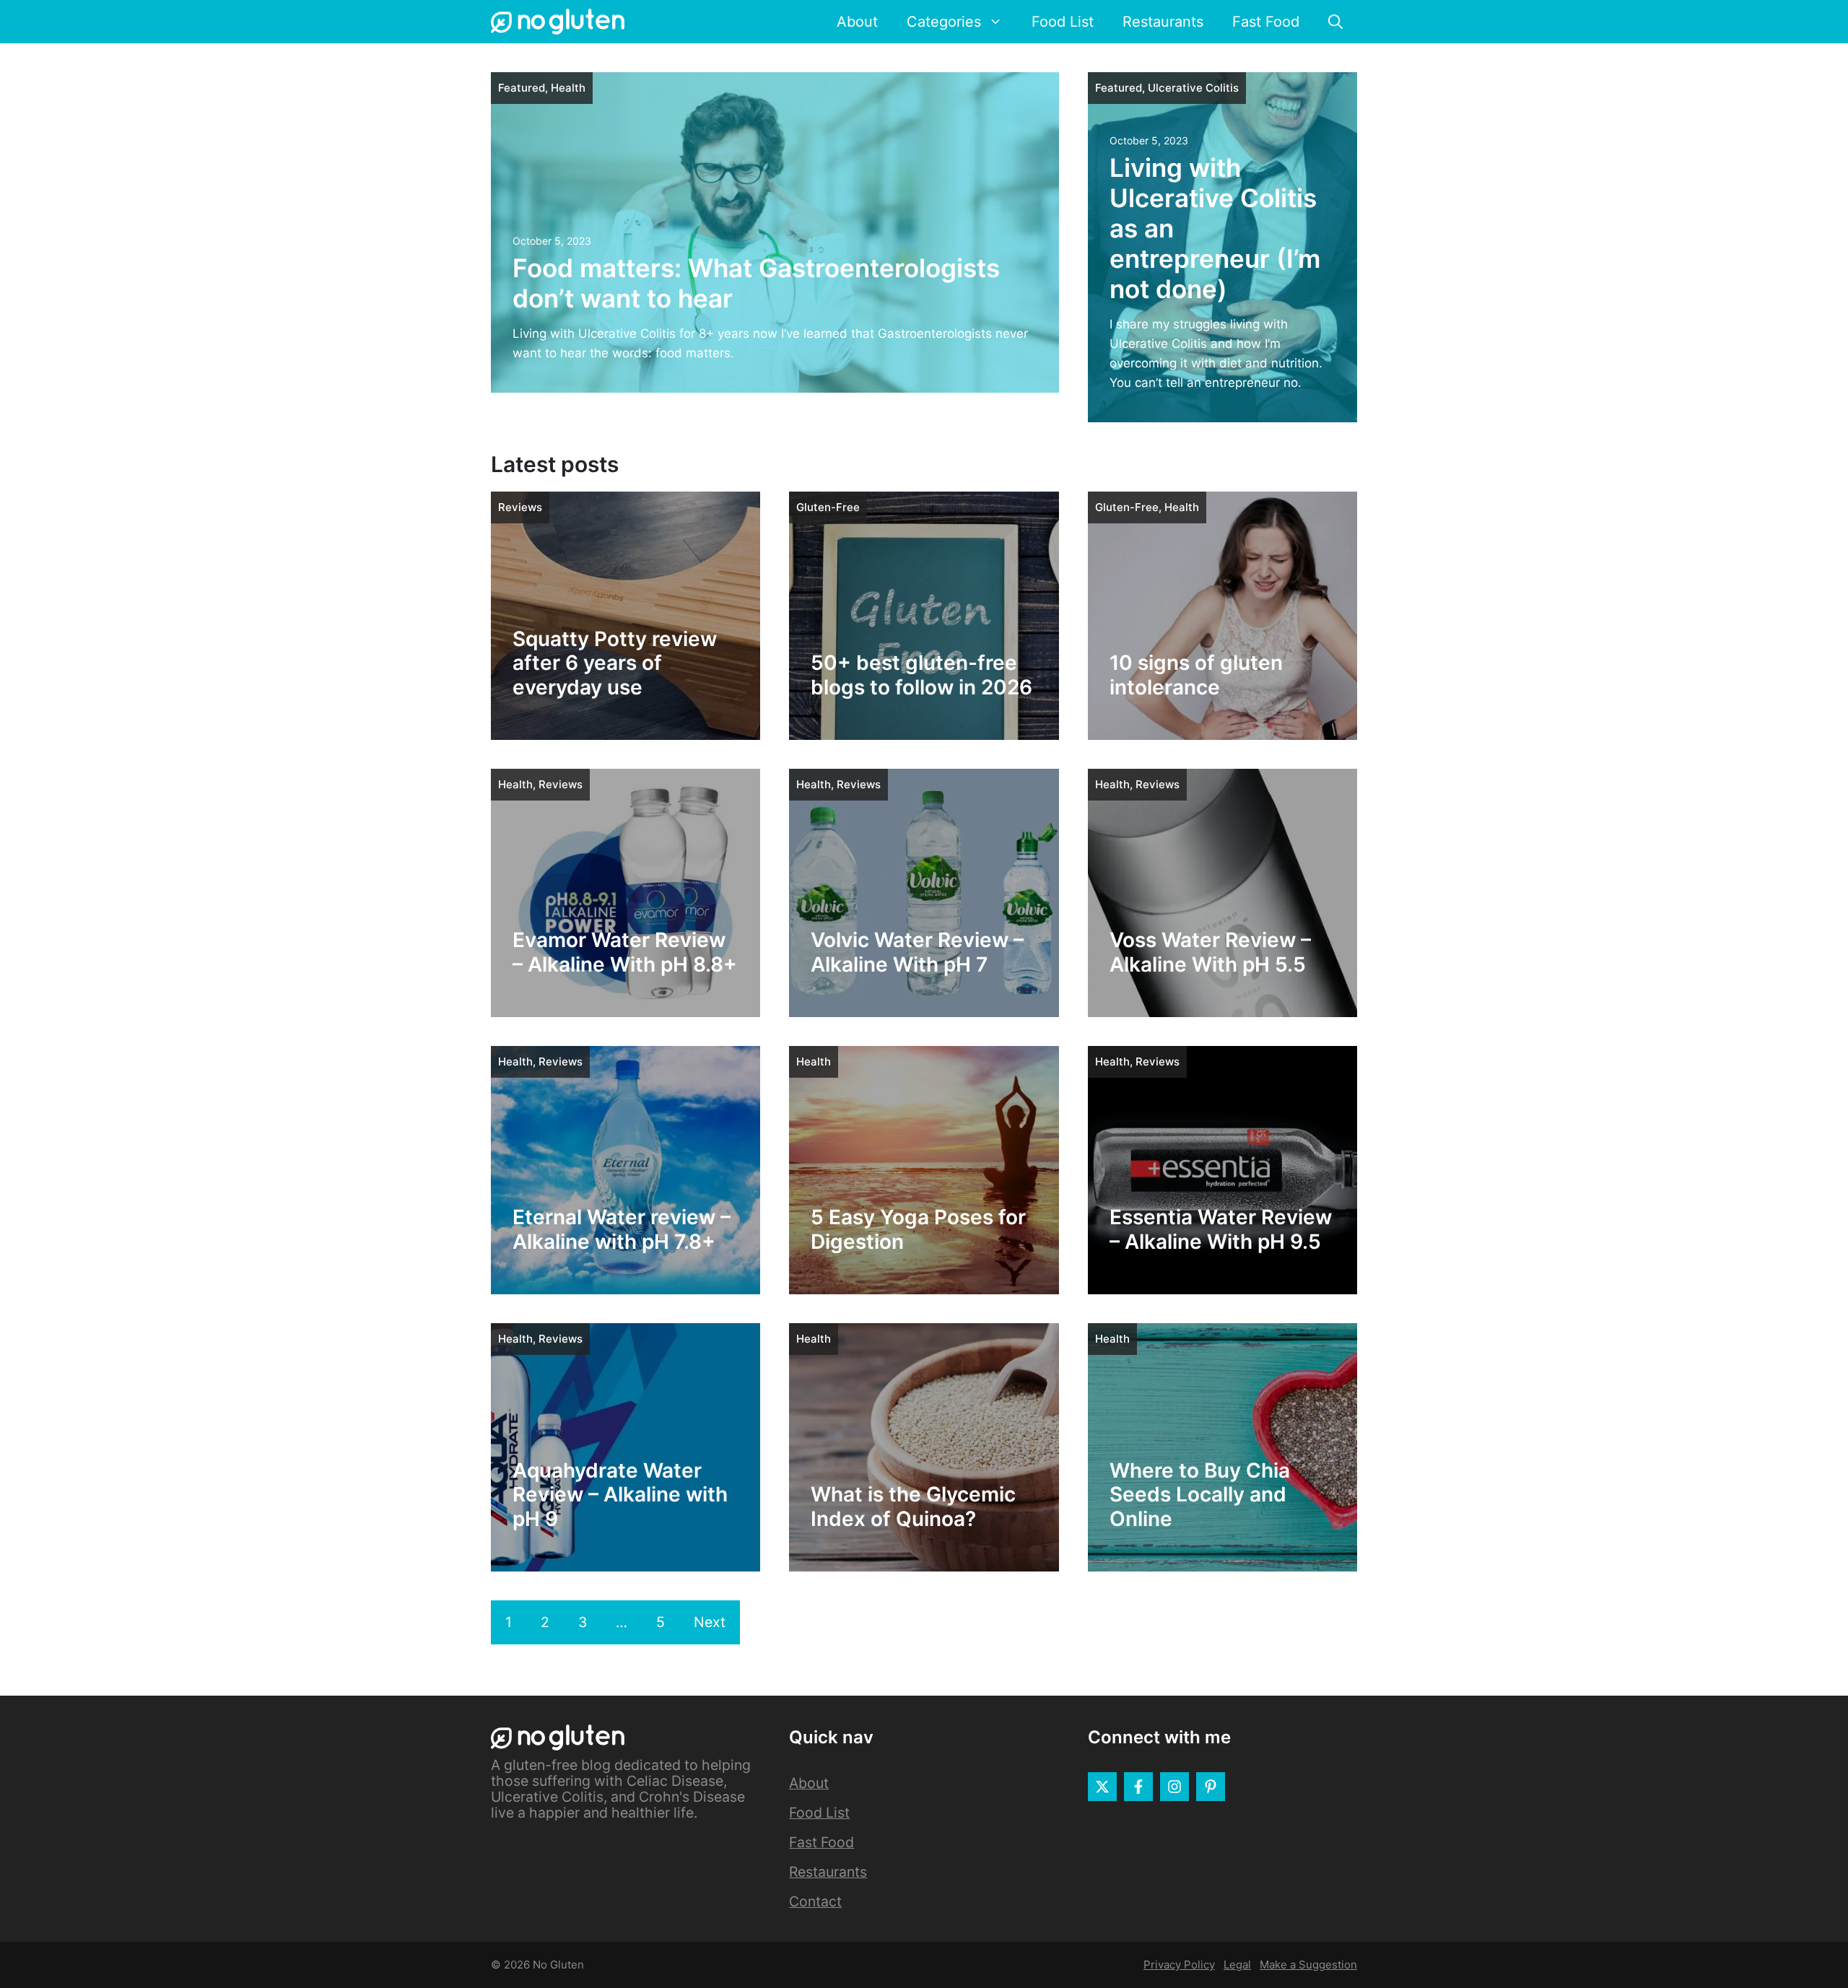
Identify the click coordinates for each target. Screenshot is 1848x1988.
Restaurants (1163, 22)
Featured (522, 88)
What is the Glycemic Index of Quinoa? (913, 1507)
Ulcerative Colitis (1193, 88)
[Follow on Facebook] (1138, 1787)
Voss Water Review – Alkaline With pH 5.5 (1210, 952)
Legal (1237, 1965)
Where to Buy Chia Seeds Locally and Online (1200, 1495)
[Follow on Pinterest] (1211, 1787)
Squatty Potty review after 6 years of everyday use (615, 663)
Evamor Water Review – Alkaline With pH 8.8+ (625, 952)
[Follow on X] (1102, 1787)
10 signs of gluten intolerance (1196, 675)
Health (568, 88)
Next (710, 1622)
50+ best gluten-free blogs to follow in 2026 (921, 675)
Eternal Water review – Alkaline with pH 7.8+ (622, 1229)
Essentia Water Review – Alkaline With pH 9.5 (1221, 1229)
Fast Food (1266, 22)
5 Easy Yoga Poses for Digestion (918, 1229)
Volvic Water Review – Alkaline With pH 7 (917, 952)
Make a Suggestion (1308, 1965)
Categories (944, 22)
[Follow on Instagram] (1174, 1787)
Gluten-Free (828, 507)
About (857, 22)
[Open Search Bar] (1335, 22)
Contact (815, 1901)
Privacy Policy (1179, 1965)
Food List (1063, 22)
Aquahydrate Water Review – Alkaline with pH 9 (620, 1495)
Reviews (520, 507)
